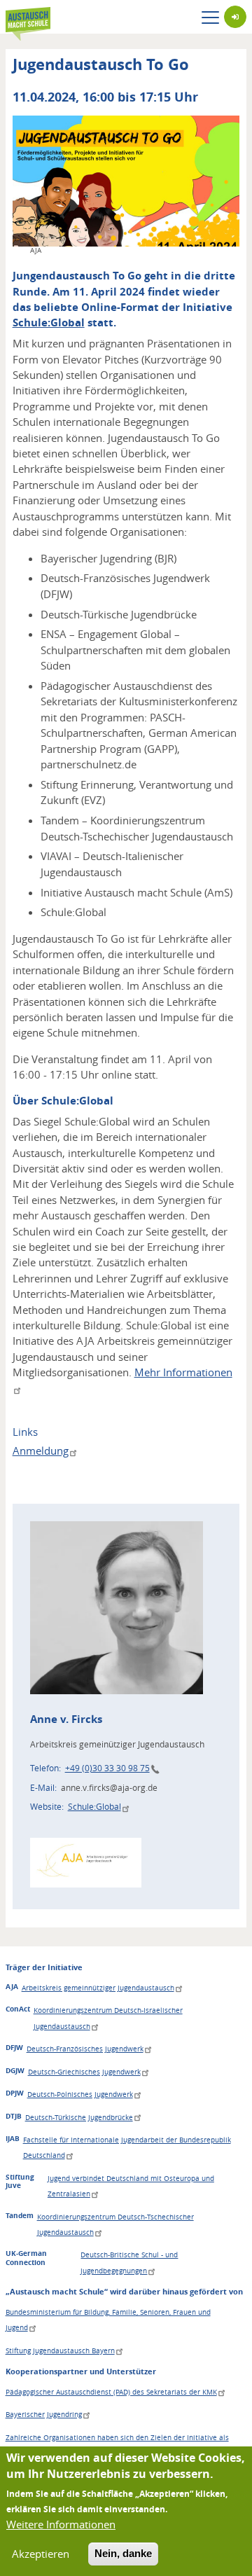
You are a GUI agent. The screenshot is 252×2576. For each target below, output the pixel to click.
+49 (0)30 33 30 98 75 (107, 1768)
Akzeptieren (41, 2554)
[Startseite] (28, 17)
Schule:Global (49, 323)
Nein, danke (123, 2553)
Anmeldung (41, 1450)
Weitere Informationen (61, 2524)
